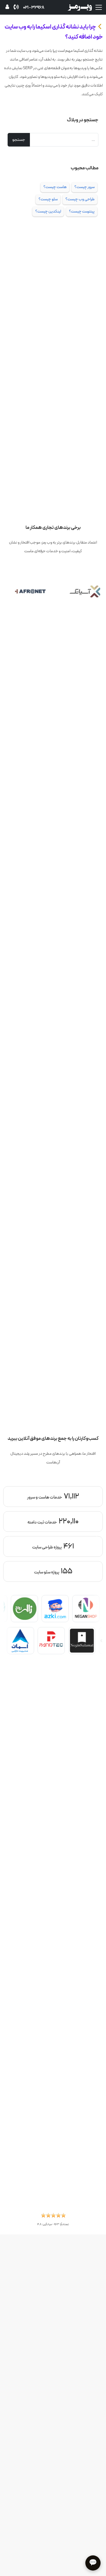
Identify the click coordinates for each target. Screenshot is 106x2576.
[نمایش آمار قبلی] (95, 1536)
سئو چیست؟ (48, 199)
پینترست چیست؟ (82, 211)
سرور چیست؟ (85, 187)
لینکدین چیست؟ (48, 211)
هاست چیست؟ (55, 187)
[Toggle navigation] (99, 7)
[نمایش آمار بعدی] (11, 1536)
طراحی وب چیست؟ (80, 199)
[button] (53, 2217)
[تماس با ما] (16, 7)
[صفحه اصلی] (80, 7)
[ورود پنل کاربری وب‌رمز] (7, 8)
